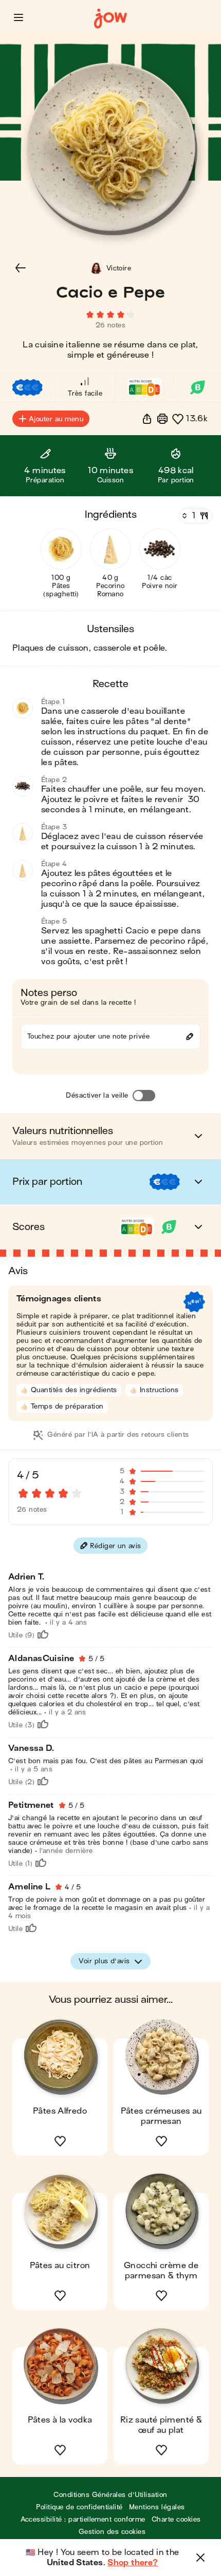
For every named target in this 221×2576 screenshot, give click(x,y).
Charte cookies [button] (176, 2519)
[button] (19, 17)
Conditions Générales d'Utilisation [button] (110, 2495)
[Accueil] (110, 19)
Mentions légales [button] (157, 2507)
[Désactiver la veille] (144, 1096)
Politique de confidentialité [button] (79, 2507)
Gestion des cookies (112, 2532)
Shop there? (133, 2563)
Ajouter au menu (56, 419)
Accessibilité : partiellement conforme (83, 2519)
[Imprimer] (162, 419)
